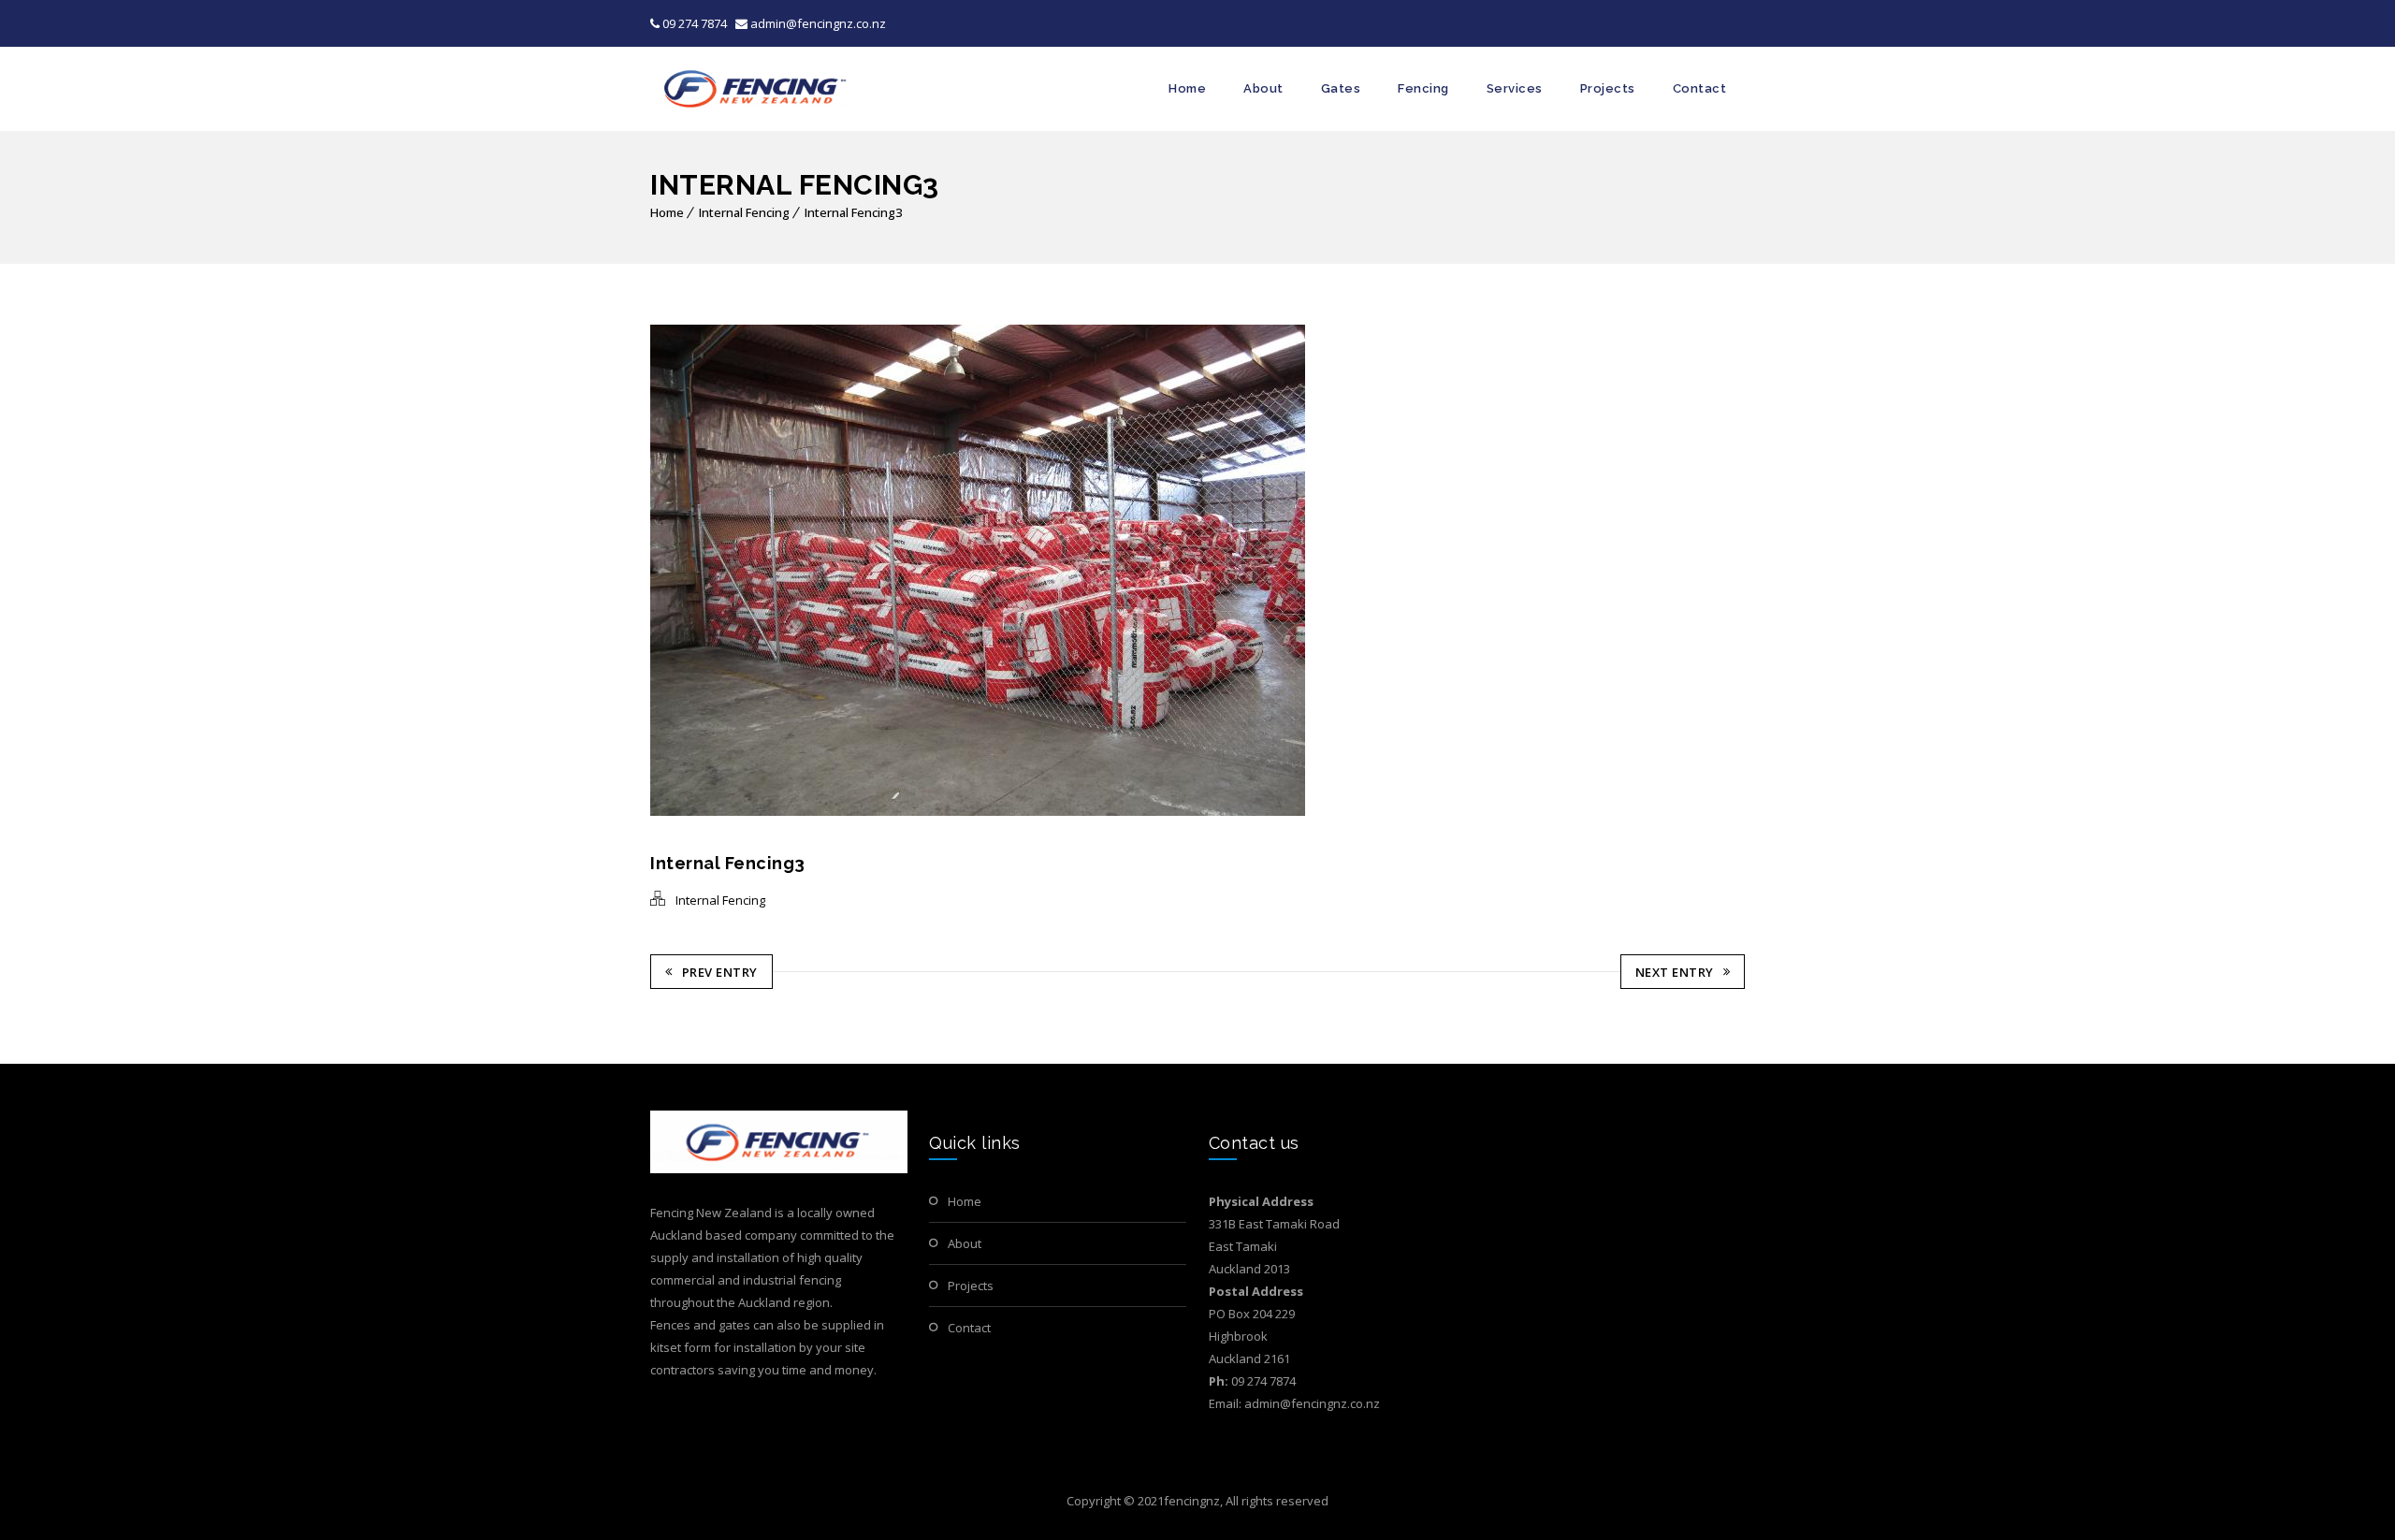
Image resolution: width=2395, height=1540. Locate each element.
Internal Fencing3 (853, 212)
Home (1187, 88)
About (1263, 88)
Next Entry (1675, 972)
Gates (1341, 88)
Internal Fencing (744, 212)
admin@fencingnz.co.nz (817, 23)
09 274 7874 (695, 23)
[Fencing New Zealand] (753, 89)
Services (1515, 88)
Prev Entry (720, 972)
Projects (1608, 88)
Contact (1700, 88)
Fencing (1423, 88)
